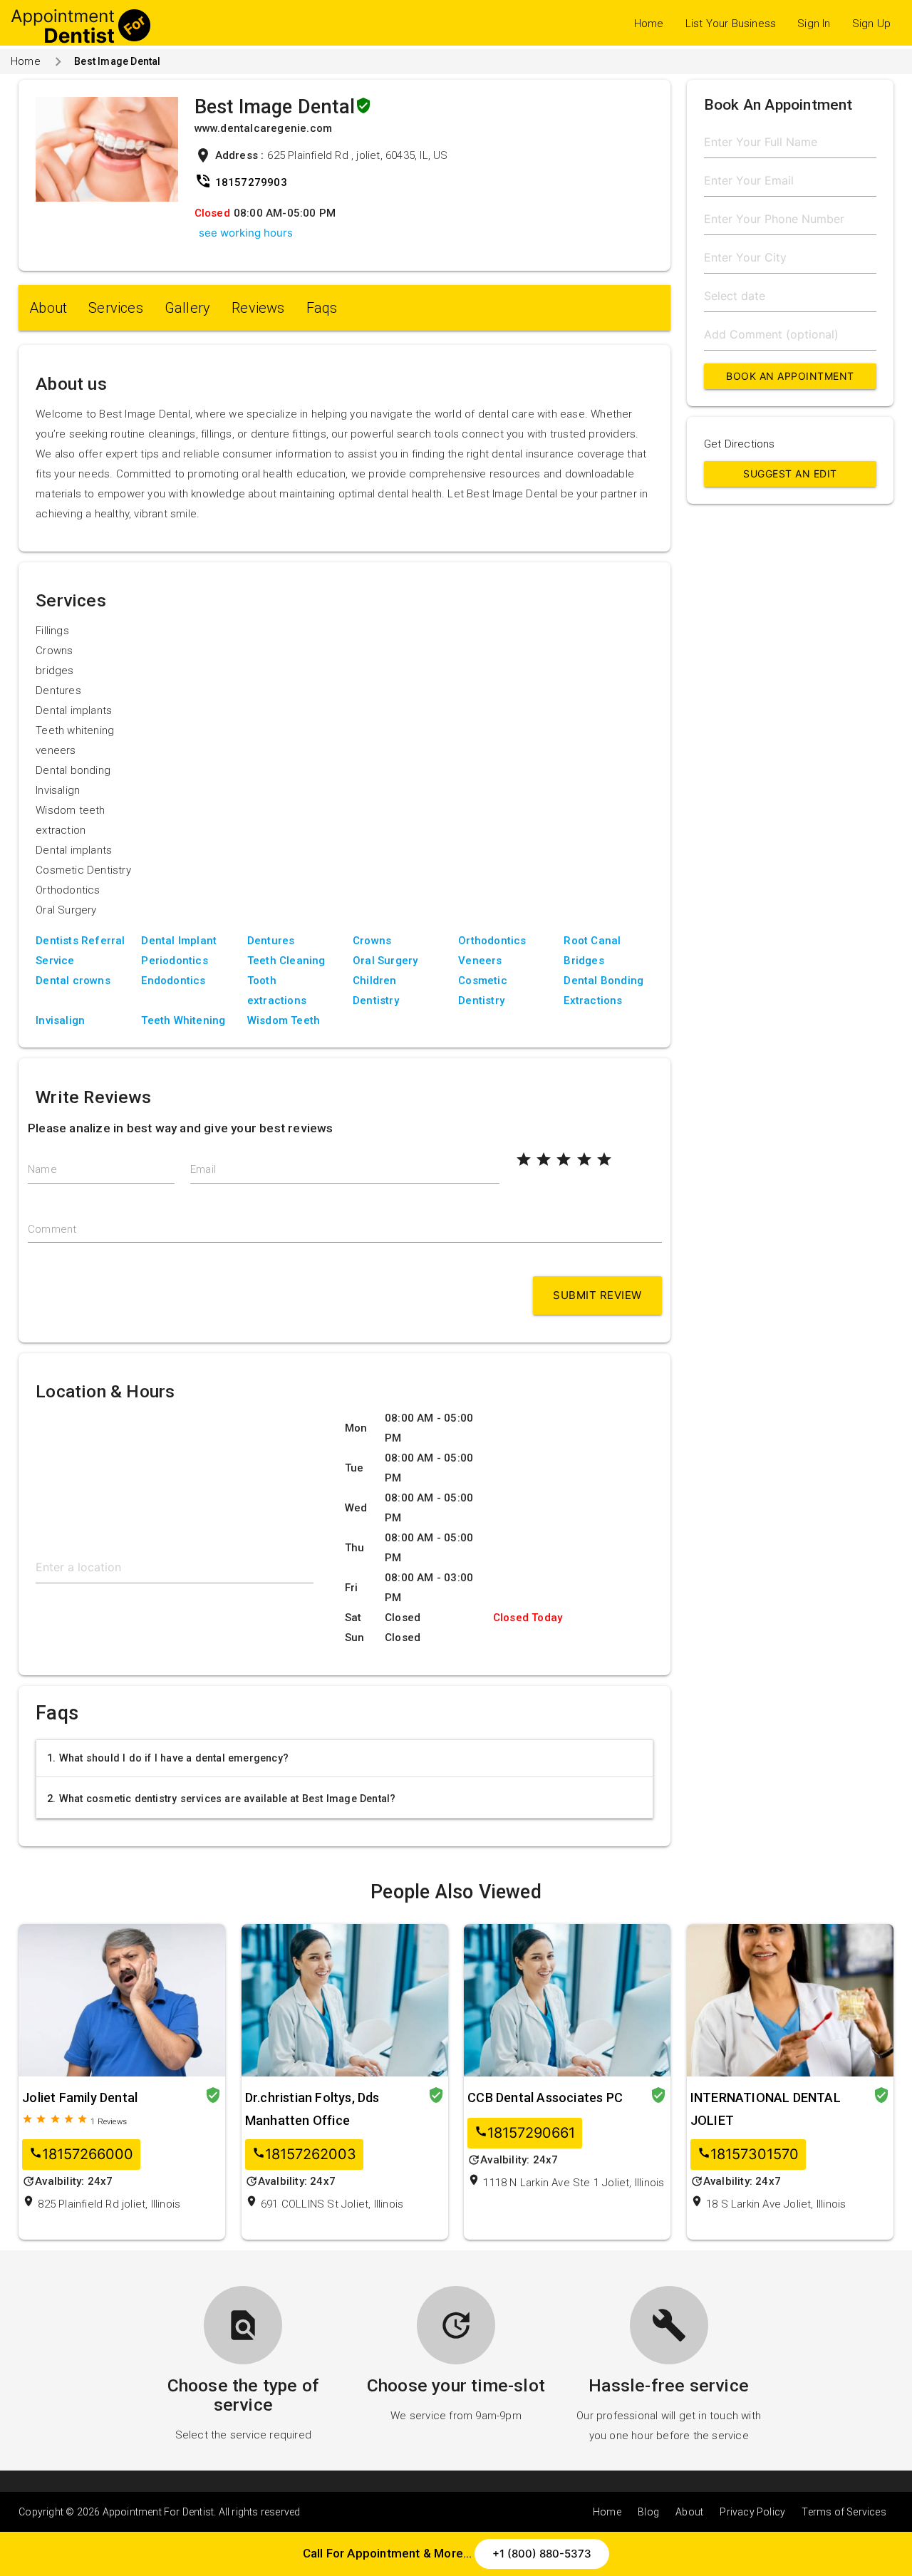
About (48, 308)
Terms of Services (844, 2512)
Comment (52, 1229)
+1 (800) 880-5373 (542, 2554)
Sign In (814, 24)
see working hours (246, 233)
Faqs (322, 308)
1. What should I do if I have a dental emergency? (168, 1758)
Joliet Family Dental (80, 2097)
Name (42, 1169)
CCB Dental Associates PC (545, 2097)
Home (649, 24)
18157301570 (748, 2155)
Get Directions (740, 444)
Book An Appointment (790, 376)
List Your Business (731, 24)
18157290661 (525, 2133)
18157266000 (81, 2155)
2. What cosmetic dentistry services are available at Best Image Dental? (221, 1799)
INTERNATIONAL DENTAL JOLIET (766, 2109)
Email (203, 1169)
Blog (648, 2512)
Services (116, 308)
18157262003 (304, 2155)
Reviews (258, 308)
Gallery (187, 308)
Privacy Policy (752, 2512)
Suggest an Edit (790, 474)
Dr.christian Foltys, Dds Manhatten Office (312, 2109)
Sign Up (871, 24)
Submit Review (597, 1295)
